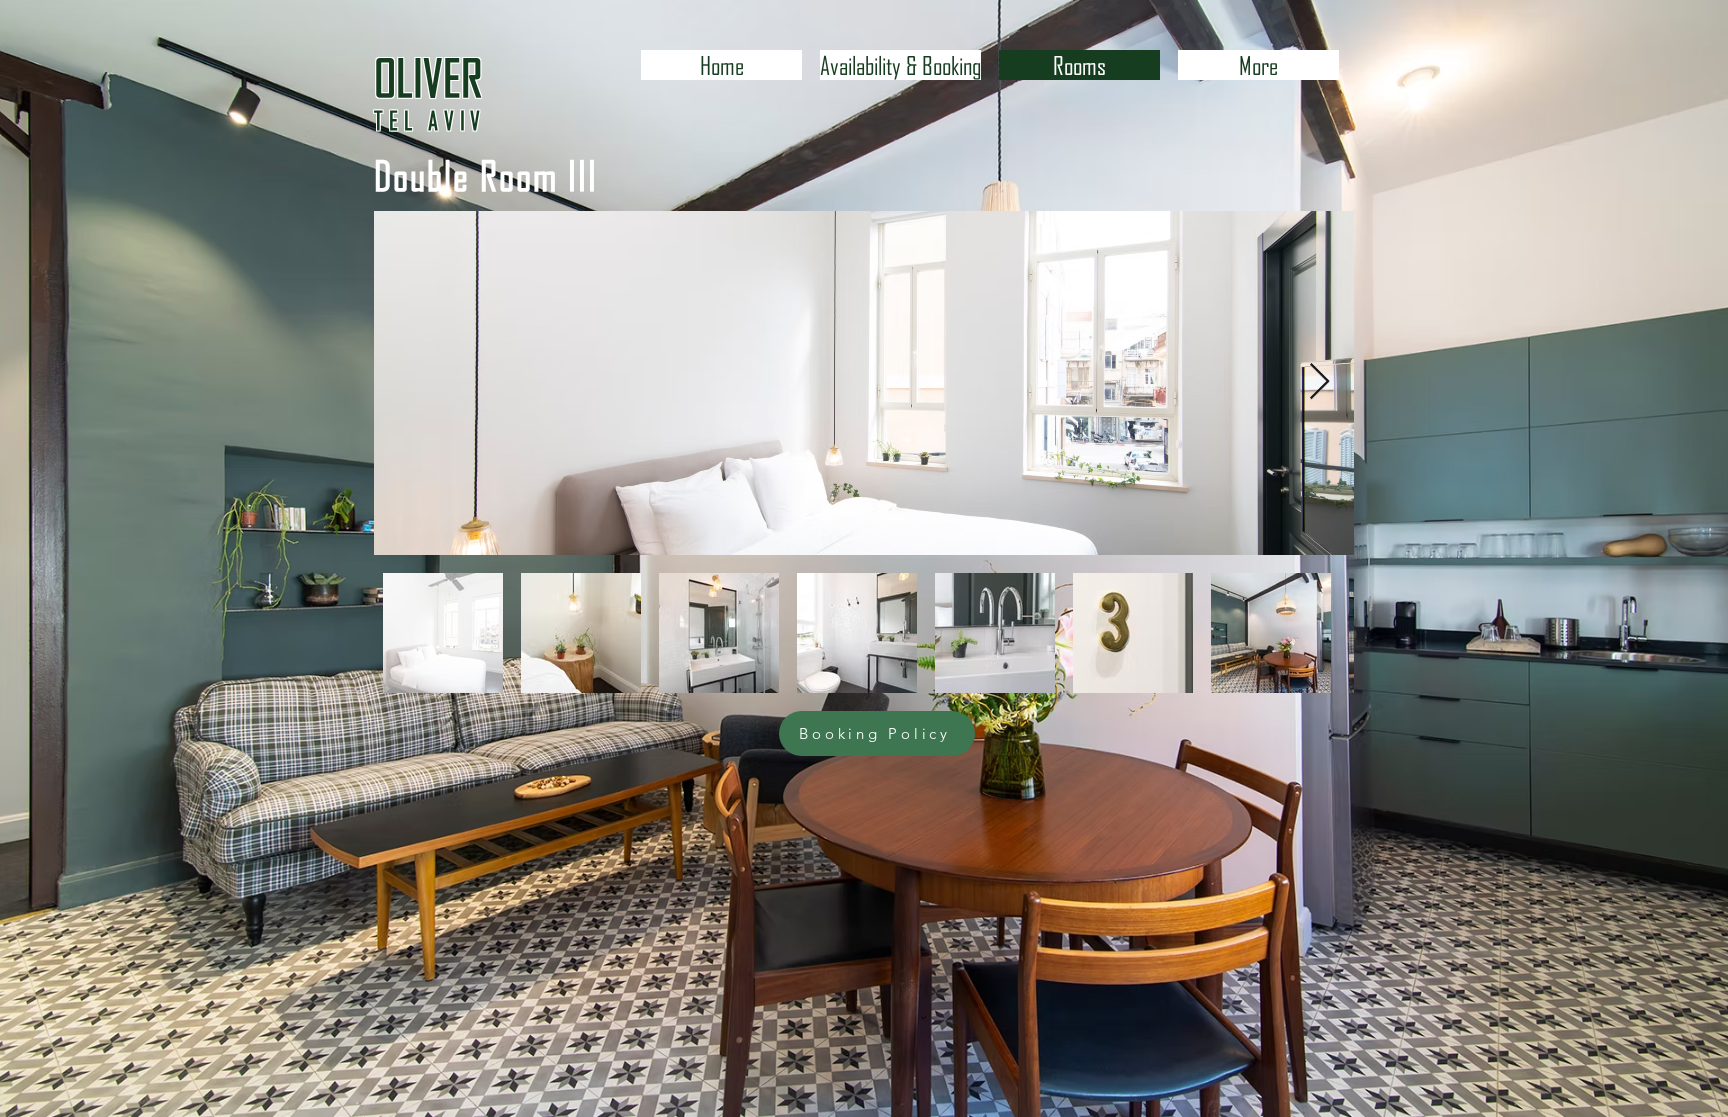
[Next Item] (1319, 382)
